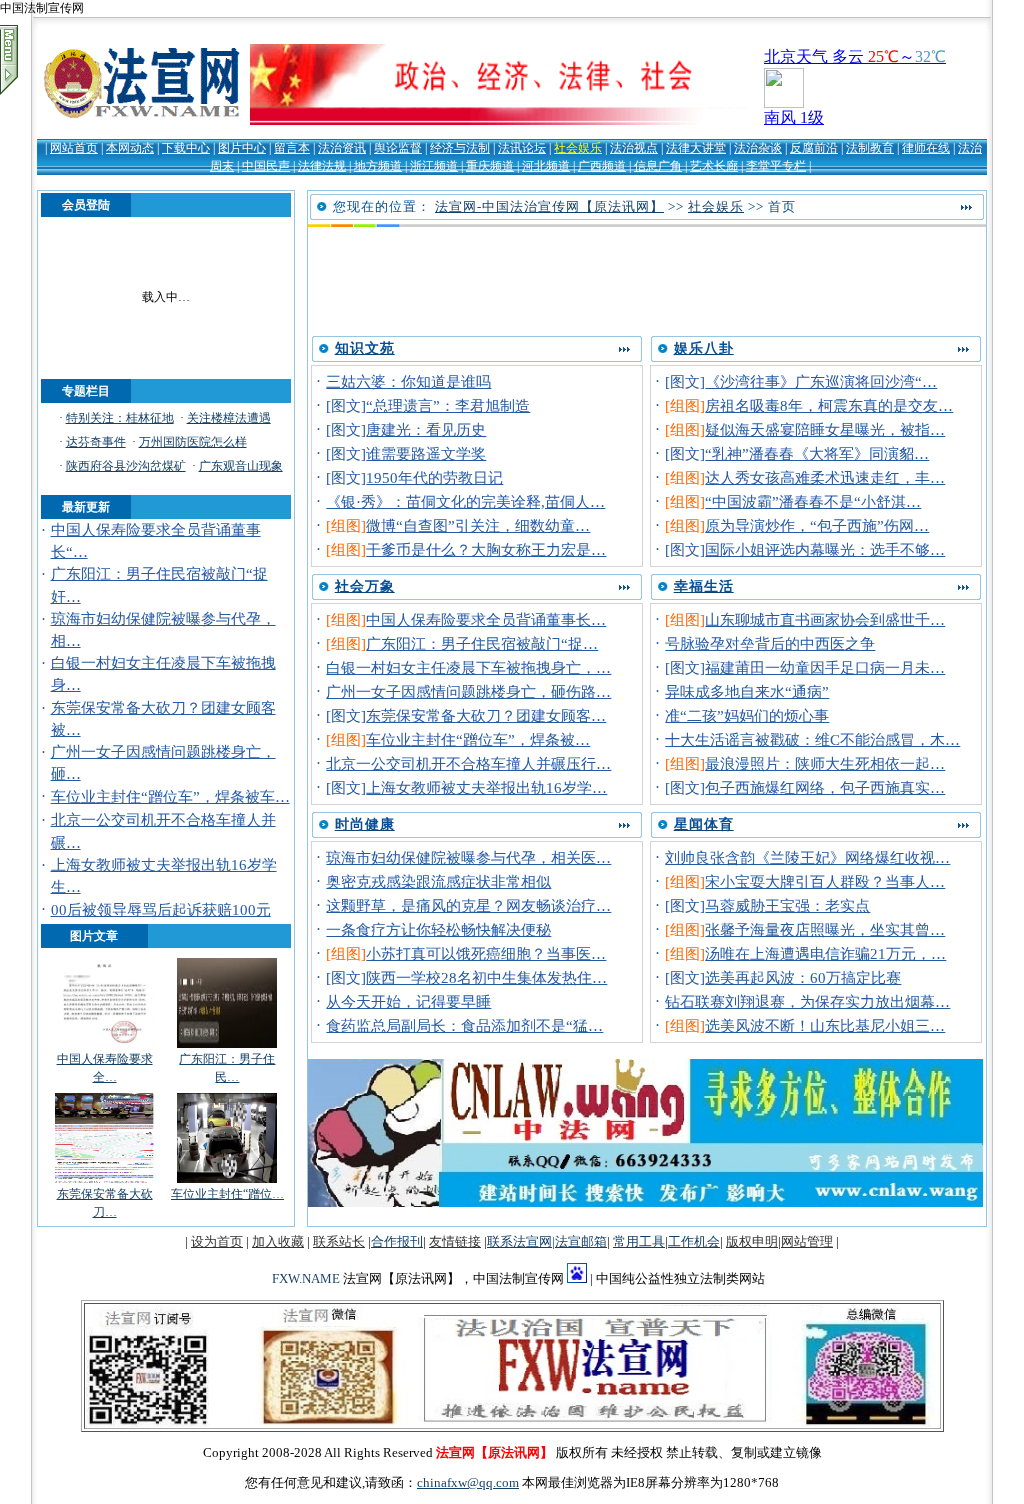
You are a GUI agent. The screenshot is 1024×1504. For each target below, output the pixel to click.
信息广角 (658, 166)
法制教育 (870, 148)
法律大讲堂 (696, 148)
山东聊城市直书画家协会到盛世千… (825, 620)
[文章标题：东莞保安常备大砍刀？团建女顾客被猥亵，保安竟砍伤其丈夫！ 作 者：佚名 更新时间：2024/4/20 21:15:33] (105, 1181)
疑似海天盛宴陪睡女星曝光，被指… (825, 430)
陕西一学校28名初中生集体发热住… (486, 978)
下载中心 (186, 148)
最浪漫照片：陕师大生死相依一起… (825, 764)
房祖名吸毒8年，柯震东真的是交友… (829, 406)
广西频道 (602, 166)
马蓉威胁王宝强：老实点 (787, 906)
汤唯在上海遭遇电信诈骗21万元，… (825, 954)
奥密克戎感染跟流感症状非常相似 (438, 882)
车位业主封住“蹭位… (227, 1194)
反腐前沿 (814, 148)
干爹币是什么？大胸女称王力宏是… (486, 550)
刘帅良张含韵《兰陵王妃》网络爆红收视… (807, 858)
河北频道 (546, 166)
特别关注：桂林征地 (120, 418)
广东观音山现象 (241, 466)
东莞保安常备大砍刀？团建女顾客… (486, 716)
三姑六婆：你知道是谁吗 (408, 382)
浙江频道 (434, 166)
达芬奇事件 (96, 442)
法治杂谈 (758, 148)
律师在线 (926, 148)
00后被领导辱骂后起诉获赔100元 (161, 910)
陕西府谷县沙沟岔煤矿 (126, 466)
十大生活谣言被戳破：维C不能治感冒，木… (812, 740)
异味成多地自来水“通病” (747, 692)
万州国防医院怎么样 (193, 442)
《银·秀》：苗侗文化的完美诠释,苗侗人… (465, 502)
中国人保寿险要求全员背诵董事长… (486, 620)
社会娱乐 (578, 148)
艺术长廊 (714, 166)
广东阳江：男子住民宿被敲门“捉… (482, 644)
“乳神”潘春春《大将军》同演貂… (817, 454)
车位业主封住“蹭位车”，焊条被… (478, 740)
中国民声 (266, 166)
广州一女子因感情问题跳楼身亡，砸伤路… (468, 692)
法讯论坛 (522, 148)
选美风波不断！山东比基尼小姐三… (825, 1026)
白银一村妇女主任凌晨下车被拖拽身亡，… (468, 668)
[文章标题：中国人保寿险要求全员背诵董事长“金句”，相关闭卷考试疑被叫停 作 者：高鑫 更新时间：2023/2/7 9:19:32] (105, 1046)
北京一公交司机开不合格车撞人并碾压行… (468, 764)
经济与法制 (460, 148)
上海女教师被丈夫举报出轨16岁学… (486, 788)
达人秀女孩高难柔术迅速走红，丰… (825, 478)
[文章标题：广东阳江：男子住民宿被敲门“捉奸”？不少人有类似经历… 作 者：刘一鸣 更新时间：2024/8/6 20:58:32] (227, 1046)
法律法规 (322, 166)
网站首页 (74, 148)
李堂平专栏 (776, 166)
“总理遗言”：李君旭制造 (448, 406)
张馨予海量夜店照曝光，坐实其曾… (825, 930)
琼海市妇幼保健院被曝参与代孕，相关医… (468, 858)
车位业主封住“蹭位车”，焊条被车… (170, 797)
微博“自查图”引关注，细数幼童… (478, 526)
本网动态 (130, 148)
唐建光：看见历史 (426, 430)
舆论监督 (398, 148)
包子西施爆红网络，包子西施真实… (825, 788)
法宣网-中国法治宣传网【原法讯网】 (549, 206)
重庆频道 (490, 166)
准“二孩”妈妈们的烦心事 (747, 716)
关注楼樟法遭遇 (229, 418)
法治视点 (634, 148)
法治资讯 (342, 148)
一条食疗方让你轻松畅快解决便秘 (438, 930)
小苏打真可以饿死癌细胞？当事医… (486, 954)
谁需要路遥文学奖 (426, 454)
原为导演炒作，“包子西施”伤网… (817, 526)
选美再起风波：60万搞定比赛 (803, 978)
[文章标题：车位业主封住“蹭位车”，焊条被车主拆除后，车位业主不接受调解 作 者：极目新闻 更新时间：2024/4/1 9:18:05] (227, 1181)
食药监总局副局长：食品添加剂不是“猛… (464, 1026)
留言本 (292, 148)
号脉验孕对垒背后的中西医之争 (770, 644)
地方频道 (378, 166)
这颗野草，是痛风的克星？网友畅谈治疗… (468, 906)
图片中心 (242, 148)
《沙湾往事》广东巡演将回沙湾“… (821, 382)
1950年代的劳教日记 (434, 478)
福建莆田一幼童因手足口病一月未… (825, 668)
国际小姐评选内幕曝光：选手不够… (825, 550)
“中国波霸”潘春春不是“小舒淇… (813, 502)
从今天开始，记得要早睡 (408, 1002)
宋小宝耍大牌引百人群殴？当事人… (825, 882)
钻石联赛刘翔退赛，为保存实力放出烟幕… (807, 1002)
